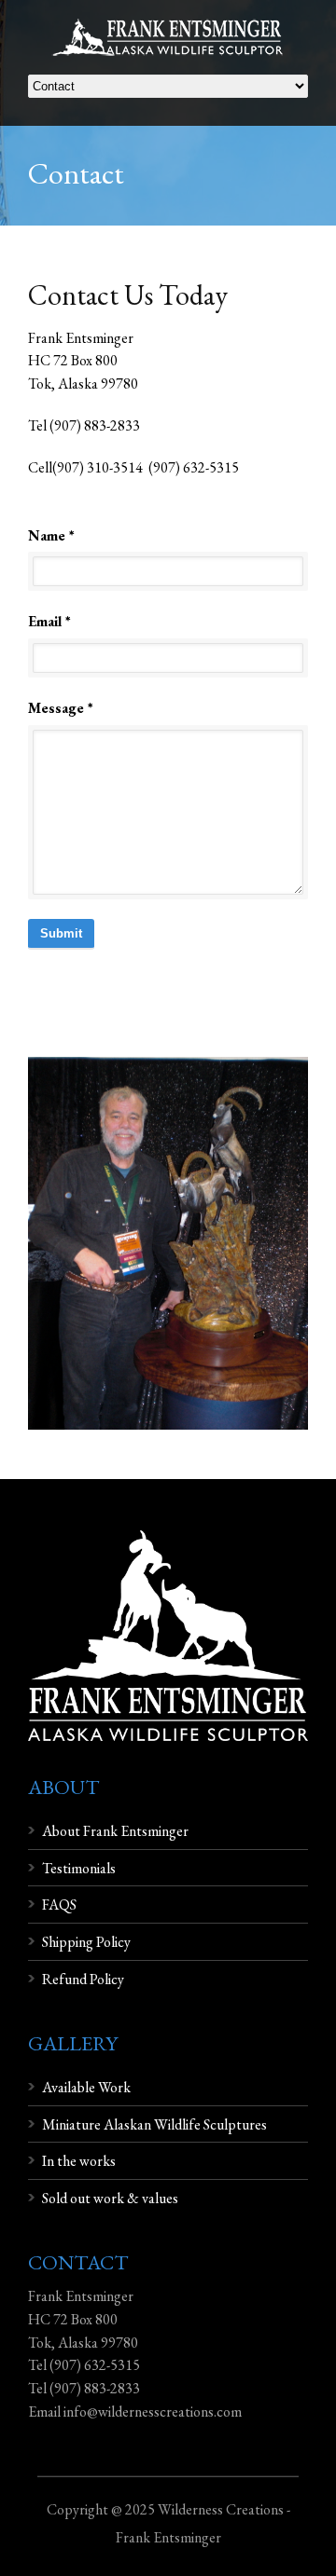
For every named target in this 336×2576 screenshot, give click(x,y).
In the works (79, 2161)
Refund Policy (83, 1979)
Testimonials (79, 1868)
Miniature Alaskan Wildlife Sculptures (154, 2124)
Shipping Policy (86, 1942)
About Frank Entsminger (115, 1831)
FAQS (59, 1905)
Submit (61, 933)
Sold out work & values (110, 2198)
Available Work (86, 2087)
